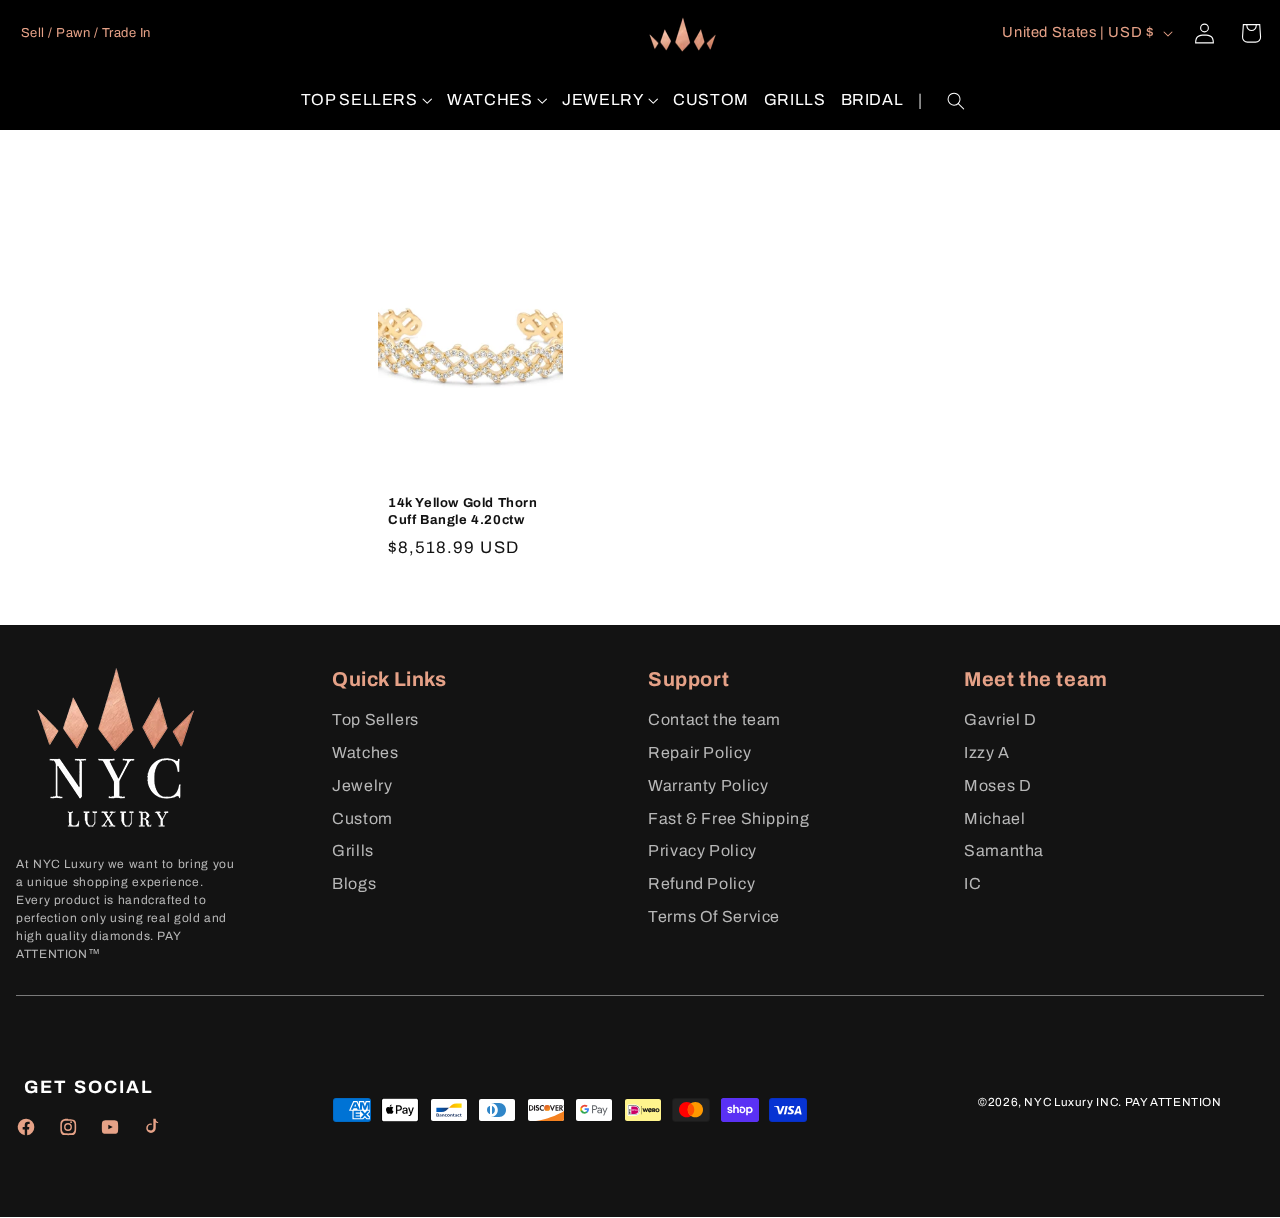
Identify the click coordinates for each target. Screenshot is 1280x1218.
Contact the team (714, 719)
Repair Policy (699, 752)
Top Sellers (375, 719)
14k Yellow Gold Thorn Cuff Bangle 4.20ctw (463, 511)
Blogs (354, 883)
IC (972, 883)
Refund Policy (701, 883)
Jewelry (362, 785)
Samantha (1004, 850)
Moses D (997, 785)
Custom (362, 818)
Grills (353, 850)
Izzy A (987, 752)
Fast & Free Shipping (729, 818)
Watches (365, 752)
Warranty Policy (708, 785)
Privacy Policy (702, 850)
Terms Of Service (714, 916)
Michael (994, 818)
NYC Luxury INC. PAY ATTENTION (1122, 1102)
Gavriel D (1000, 719)
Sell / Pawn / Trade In (86, 33)
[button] (366, 100)
